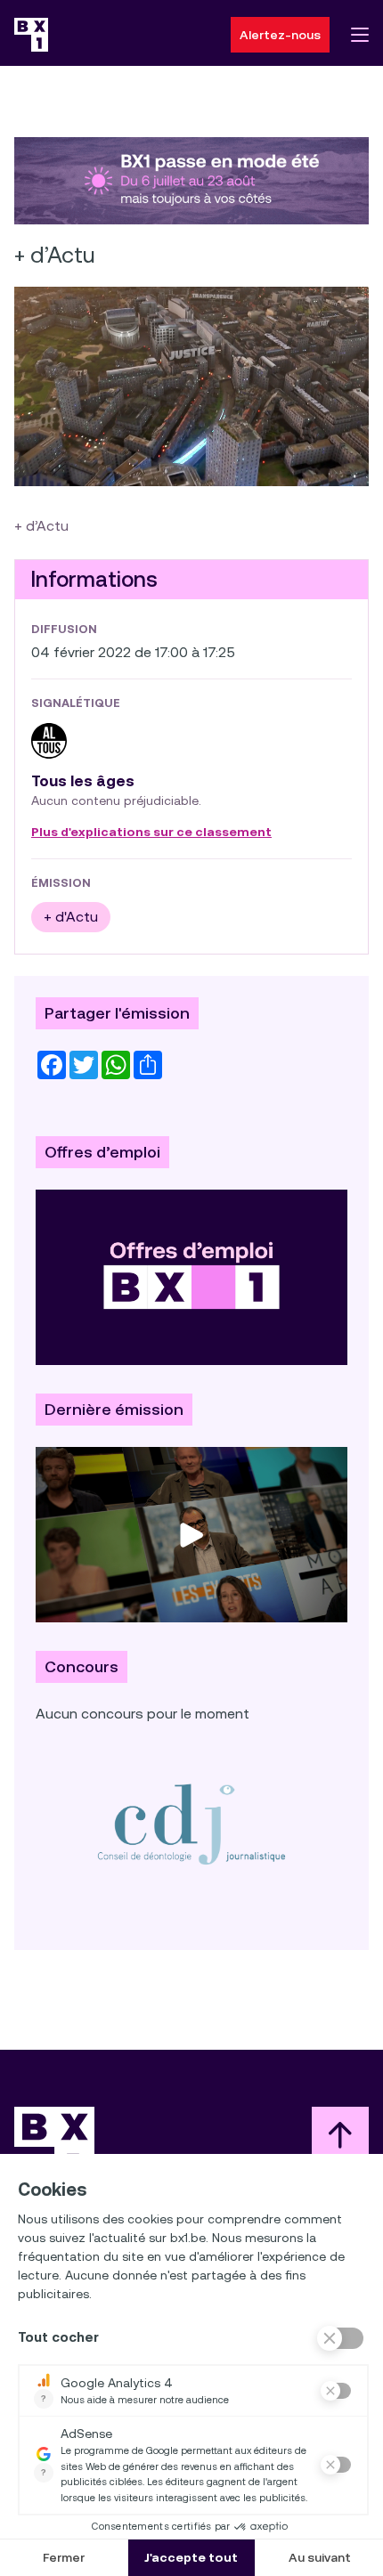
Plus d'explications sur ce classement (151, 833)
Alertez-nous (280, 35)
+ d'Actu (71, 917)
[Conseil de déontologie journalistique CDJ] (191, 1824)
